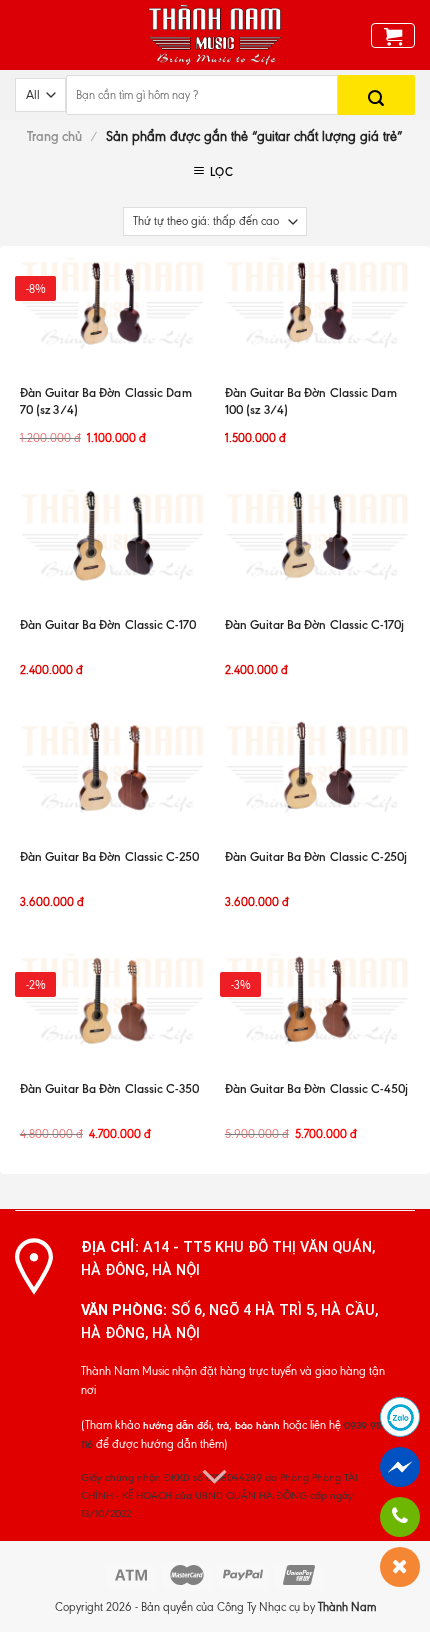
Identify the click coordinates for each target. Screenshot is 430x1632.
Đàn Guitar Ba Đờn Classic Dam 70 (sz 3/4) (106, 401)
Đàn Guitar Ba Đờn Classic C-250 (109, 856)
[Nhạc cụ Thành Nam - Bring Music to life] (215, 35)
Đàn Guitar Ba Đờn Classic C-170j (314, 624)
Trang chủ (54, 136)
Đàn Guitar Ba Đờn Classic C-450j (316, 1088)
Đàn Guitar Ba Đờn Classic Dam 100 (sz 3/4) (311, 401)
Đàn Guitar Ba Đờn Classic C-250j (316, 856)
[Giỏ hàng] (393, 36)
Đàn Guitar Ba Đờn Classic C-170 (108, 624)
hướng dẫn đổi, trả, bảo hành (211, 1425)
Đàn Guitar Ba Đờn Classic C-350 (109, 1088)
